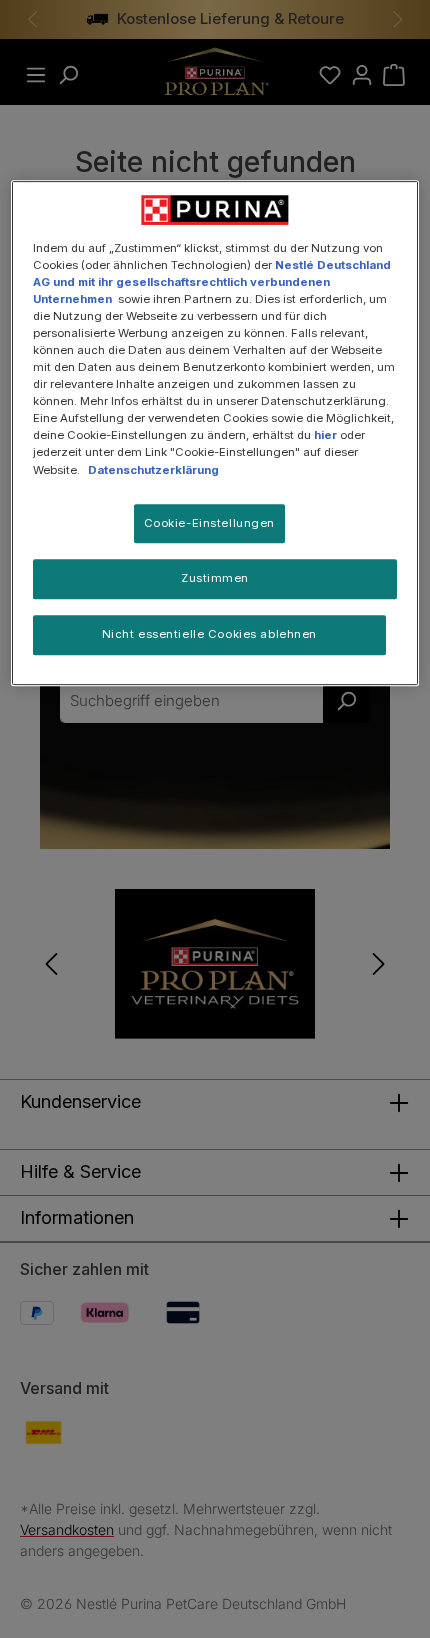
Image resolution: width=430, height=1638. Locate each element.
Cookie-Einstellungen (209, 523)
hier (325, 436)
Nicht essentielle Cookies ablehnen (209, 635)
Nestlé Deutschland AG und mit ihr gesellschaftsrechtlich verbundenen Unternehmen (212, 282)
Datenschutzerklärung (153, 470)
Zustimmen (215, 579)
